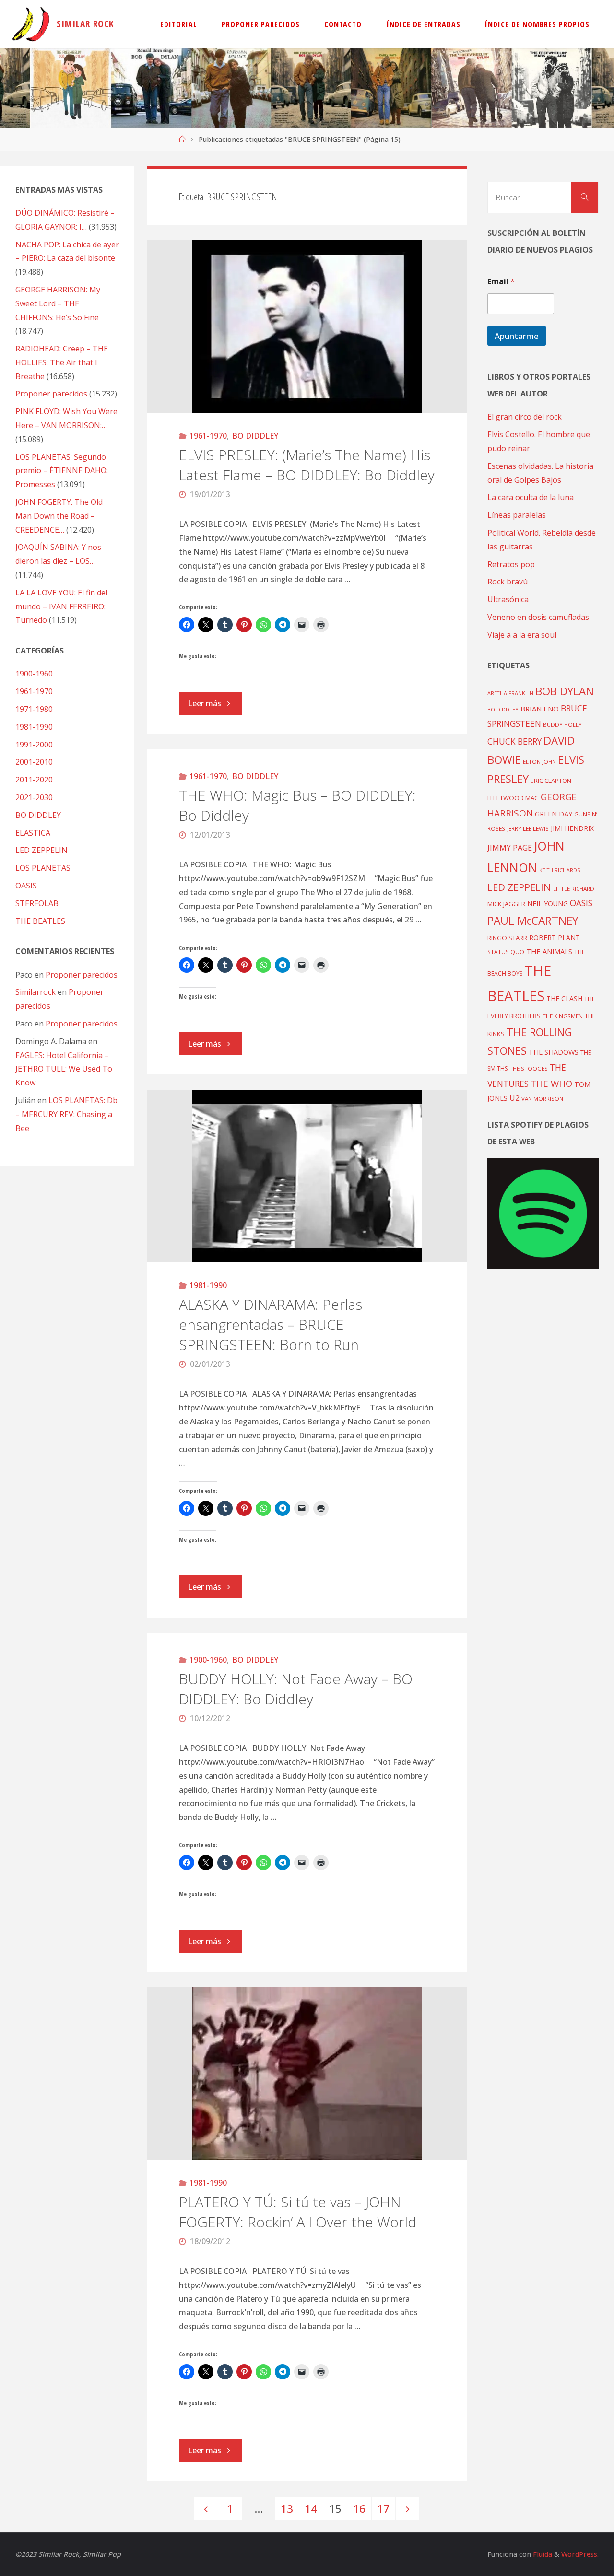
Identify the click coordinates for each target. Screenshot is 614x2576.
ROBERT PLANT (555, 938)
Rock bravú (508, 582)
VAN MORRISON (542, 1099)
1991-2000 (34, 745)
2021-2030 (34, 797)
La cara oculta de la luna (531, 497)
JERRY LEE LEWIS (528, 828)
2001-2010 (34, 762)
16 (359, 2509)
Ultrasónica (508, 599)
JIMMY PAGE (510, 848)
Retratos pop (511, 564)
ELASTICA (33, 833)
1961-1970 (208, 436)
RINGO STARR (507, 938)
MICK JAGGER (506, 904)
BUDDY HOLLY (562, 725)
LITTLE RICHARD (574, 889)
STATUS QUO (506, 952)
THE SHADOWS (554, 1052)
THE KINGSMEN (563, 1016)
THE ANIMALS (549, 951)
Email (501, 282)
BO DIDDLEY (255, 436)
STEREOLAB (37, 903)
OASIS (26, 886)
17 (383, 2509)
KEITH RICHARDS (560, 870)
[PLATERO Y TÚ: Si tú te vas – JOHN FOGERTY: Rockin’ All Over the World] (307, 2074)
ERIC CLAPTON (551, 781)
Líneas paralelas (517, 515)
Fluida (542, 2554)
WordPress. (580, 2554)
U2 (514, 1098)
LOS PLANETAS (43, 868)
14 (311, 2509)
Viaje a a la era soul (522, 635)
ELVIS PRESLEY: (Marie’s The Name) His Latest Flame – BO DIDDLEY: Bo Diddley (307, 465)
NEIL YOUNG (548, 903)
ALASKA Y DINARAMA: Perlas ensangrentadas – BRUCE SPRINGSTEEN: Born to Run (271, 1324)
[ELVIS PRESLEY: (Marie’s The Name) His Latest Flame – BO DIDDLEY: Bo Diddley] (307, 326)
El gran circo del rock (525, 417)
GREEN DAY (554, 814)
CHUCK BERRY (514, 741)
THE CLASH (564, 998)
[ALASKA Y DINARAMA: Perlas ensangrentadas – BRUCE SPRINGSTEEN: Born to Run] (307, 1176)
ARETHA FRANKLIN (510, 693)
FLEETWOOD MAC (513, 798)
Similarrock (35, 992)
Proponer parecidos (82, 975)
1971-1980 (34, 709)
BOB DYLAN (565, 691)
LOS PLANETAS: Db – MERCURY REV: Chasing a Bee (66, 1114)
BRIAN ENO (540, 709)
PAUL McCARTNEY (533, 921)
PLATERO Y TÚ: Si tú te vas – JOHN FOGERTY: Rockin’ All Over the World (298, 2212)
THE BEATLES (40, 921)
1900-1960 (208, 1660)
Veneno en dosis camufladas (538, 617)
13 (287, 2509)
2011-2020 (34, 780)
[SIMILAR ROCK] (31, 24)
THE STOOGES (529, 1068)
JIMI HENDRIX (572, 828)
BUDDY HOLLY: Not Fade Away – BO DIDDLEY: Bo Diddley (296, 1689)
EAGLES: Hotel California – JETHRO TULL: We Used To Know (64, 1069)
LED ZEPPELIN (41, 850)
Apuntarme (517, 336)
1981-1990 (208, 1285)
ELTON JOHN (539, 762)
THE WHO (551, 1083)
